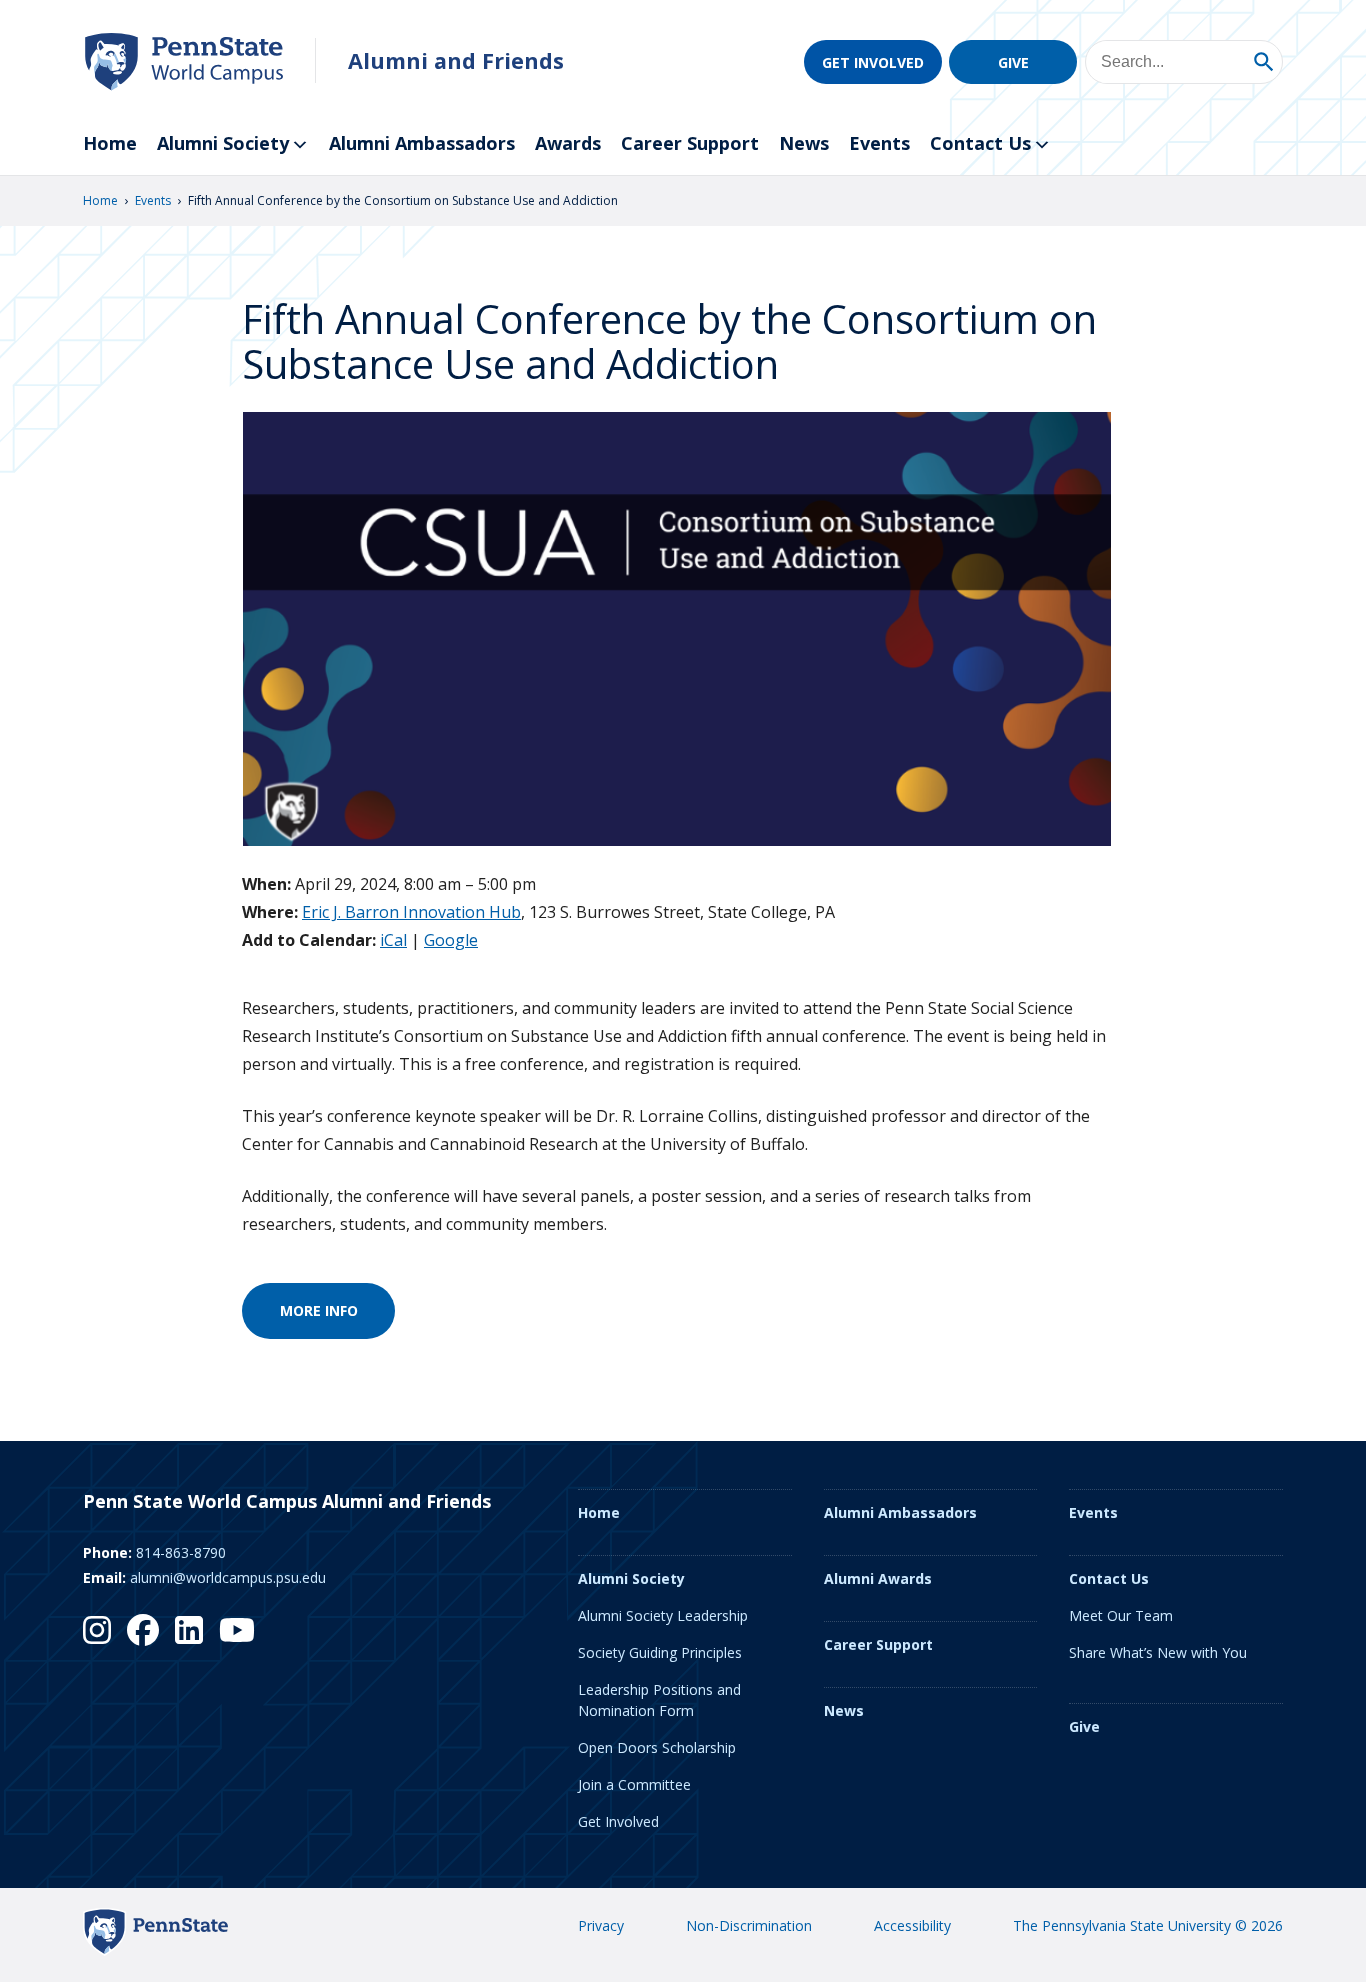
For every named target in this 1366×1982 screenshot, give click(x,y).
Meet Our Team (1121, 1615)
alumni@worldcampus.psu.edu (228, 1577)
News (804, 143)
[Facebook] (143, 1630)
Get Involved (873, 62)
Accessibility (912, 1925)
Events (879, 143)
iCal (393, 940)
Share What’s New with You (1158, 1652)
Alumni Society (223, 143)
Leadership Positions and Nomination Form (659, 1700)
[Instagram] (97, 1630)
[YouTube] (237, 1630)
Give (1013, 62)
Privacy (601, 1925)
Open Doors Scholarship (657, 1747)
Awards (568, 143)
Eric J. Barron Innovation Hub (411, 912)
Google (451, 940)
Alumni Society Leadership (663, 1615)
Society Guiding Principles (660, 1652)
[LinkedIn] (189, 1630)
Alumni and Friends (456, 60)
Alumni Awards (878, 1578)
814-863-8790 (181, 1552)
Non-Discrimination (749, 1925)
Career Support (690, 143)
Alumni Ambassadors (422, 143)
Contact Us (980, 143)
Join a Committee (634, 1784)
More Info (319, 1310)
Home (110, 143)
